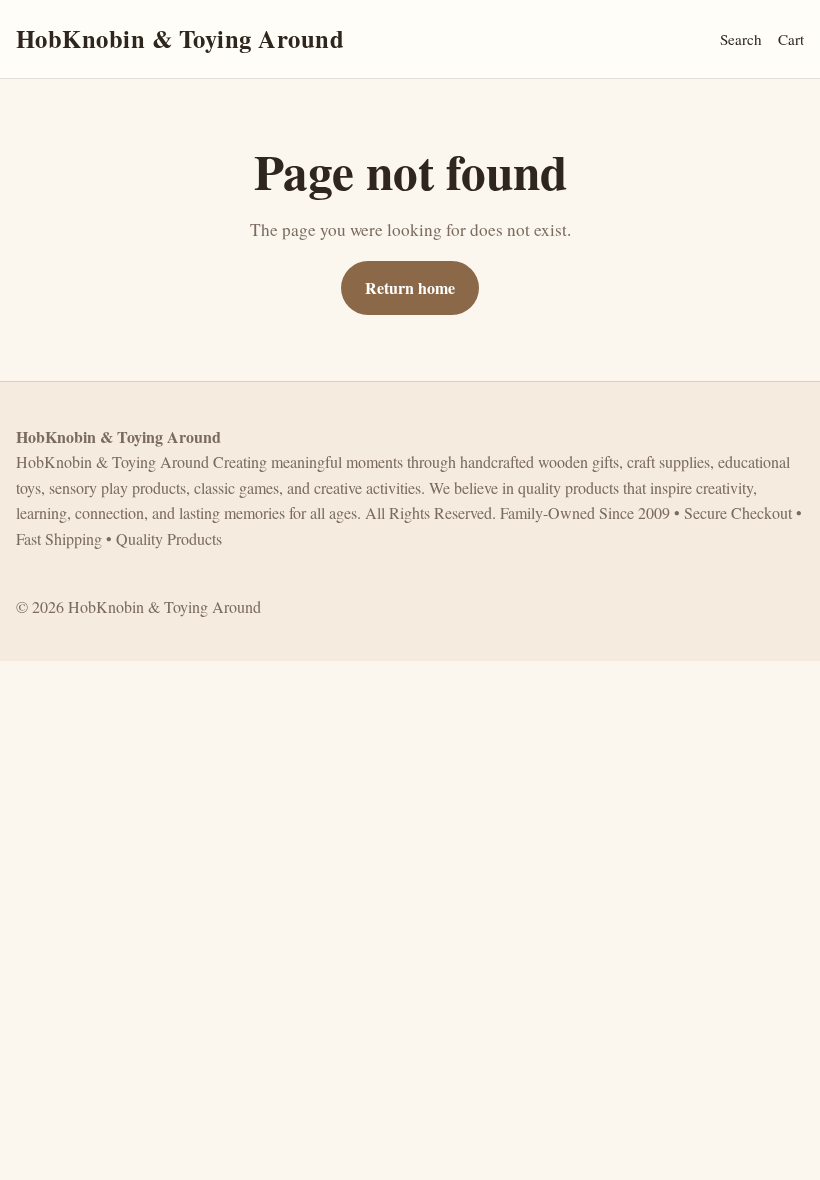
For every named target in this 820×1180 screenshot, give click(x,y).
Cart (791, 39)
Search (741, 39)
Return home (410, 287)
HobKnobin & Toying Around (180, 38)
